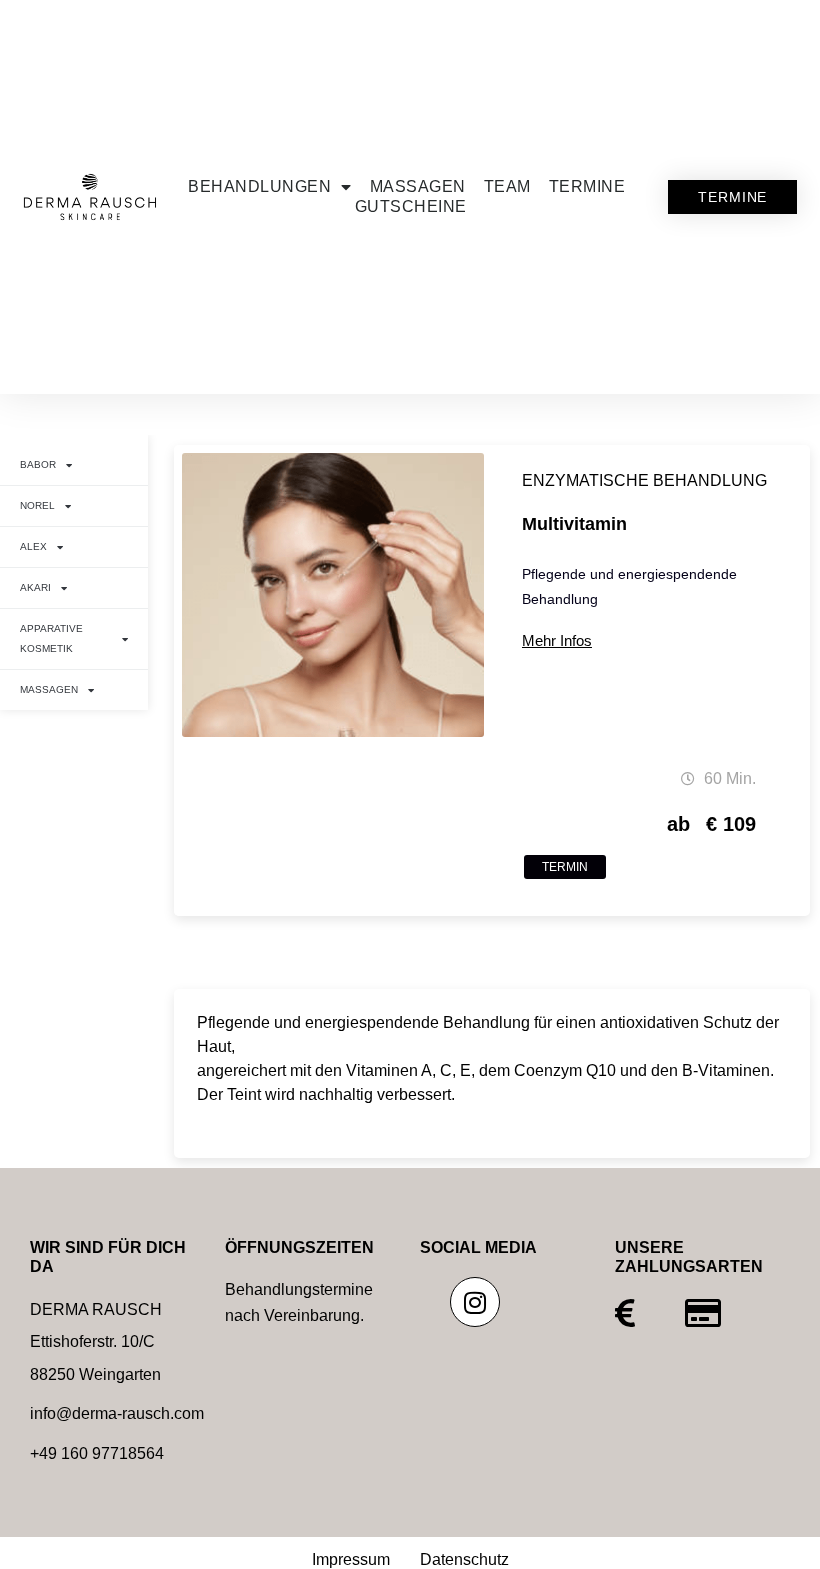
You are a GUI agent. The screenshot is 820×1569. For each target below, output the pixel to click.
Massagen (418, 186)
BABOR (38, 464)
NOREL (37, 505)
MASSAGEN (49, 689)
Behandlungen (259, 186)
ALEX (33, 546)
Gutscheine (411, 206)
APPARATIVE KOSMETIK (51, 638)
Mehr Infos (557, 640)
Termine (587, 186)
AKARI (35, 587)
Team (507, 186)
